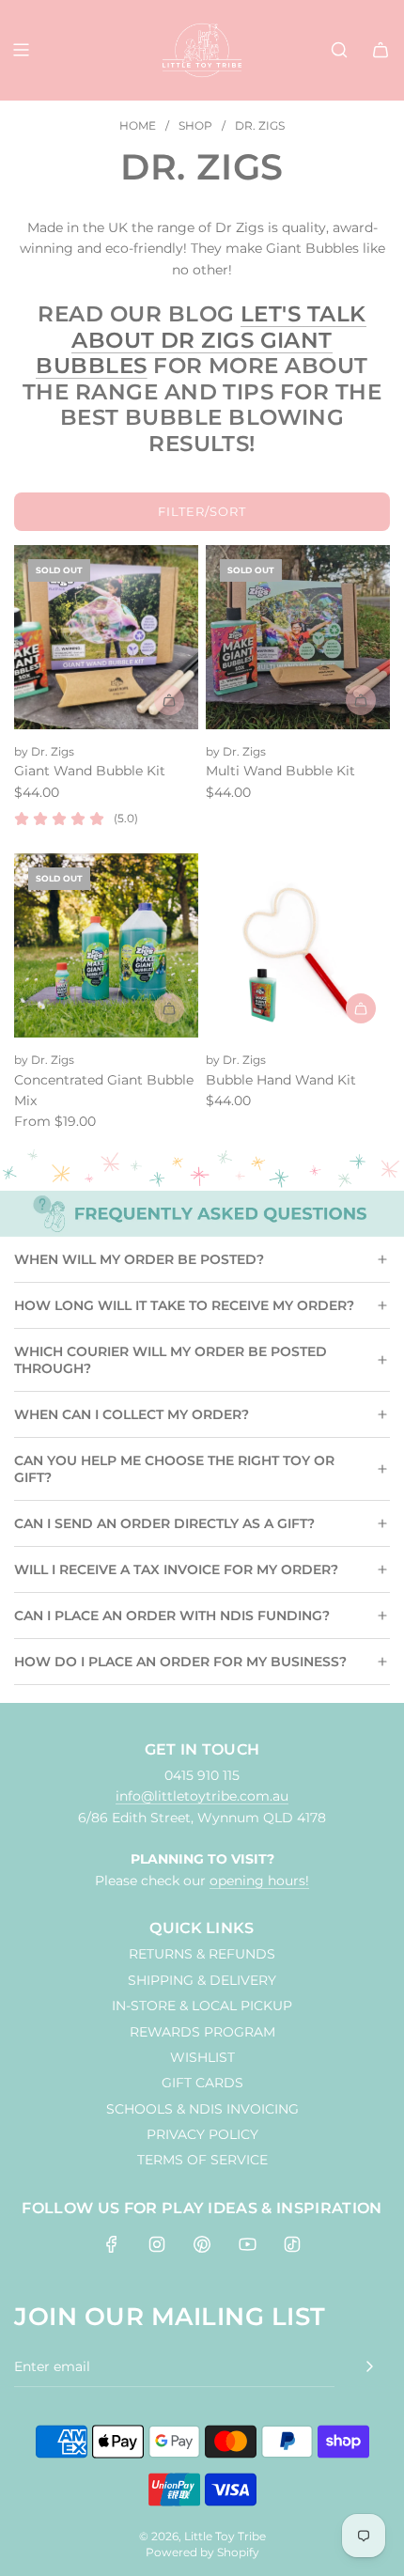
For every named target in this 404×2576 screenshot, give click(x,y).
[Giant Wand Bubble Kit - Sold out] (106, 700)
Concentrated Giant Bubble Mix (104, 1090)
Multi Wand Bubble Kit (280, 771)
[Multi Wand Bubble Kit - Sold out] (298, 700)
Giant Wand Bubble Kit (90, 771)
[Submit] (369, 2366)
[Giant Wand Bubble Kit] (106, 637)
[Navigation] (21, 50)
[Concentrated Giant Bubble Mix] (106, 945)
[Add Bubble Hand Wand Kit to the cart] (361, 1008)
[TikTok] (292, 2244)
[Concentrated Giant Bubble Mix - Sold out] (106, 1008)
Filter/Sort (202, 511)
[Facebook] (112, 2244)
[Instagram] (157, 2244)
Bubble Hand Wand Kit (281, 1080)
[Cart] (381, 50)
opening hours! (259, 1881)
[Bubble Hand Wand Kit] (298, 945)
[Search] (339, 50)
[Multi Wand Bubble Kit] (298, 637)
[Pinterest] (202, 2244)
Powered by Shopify (202, 2552)
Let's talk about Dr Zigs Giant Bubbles (201, 340)
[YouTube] (247, 2244)
